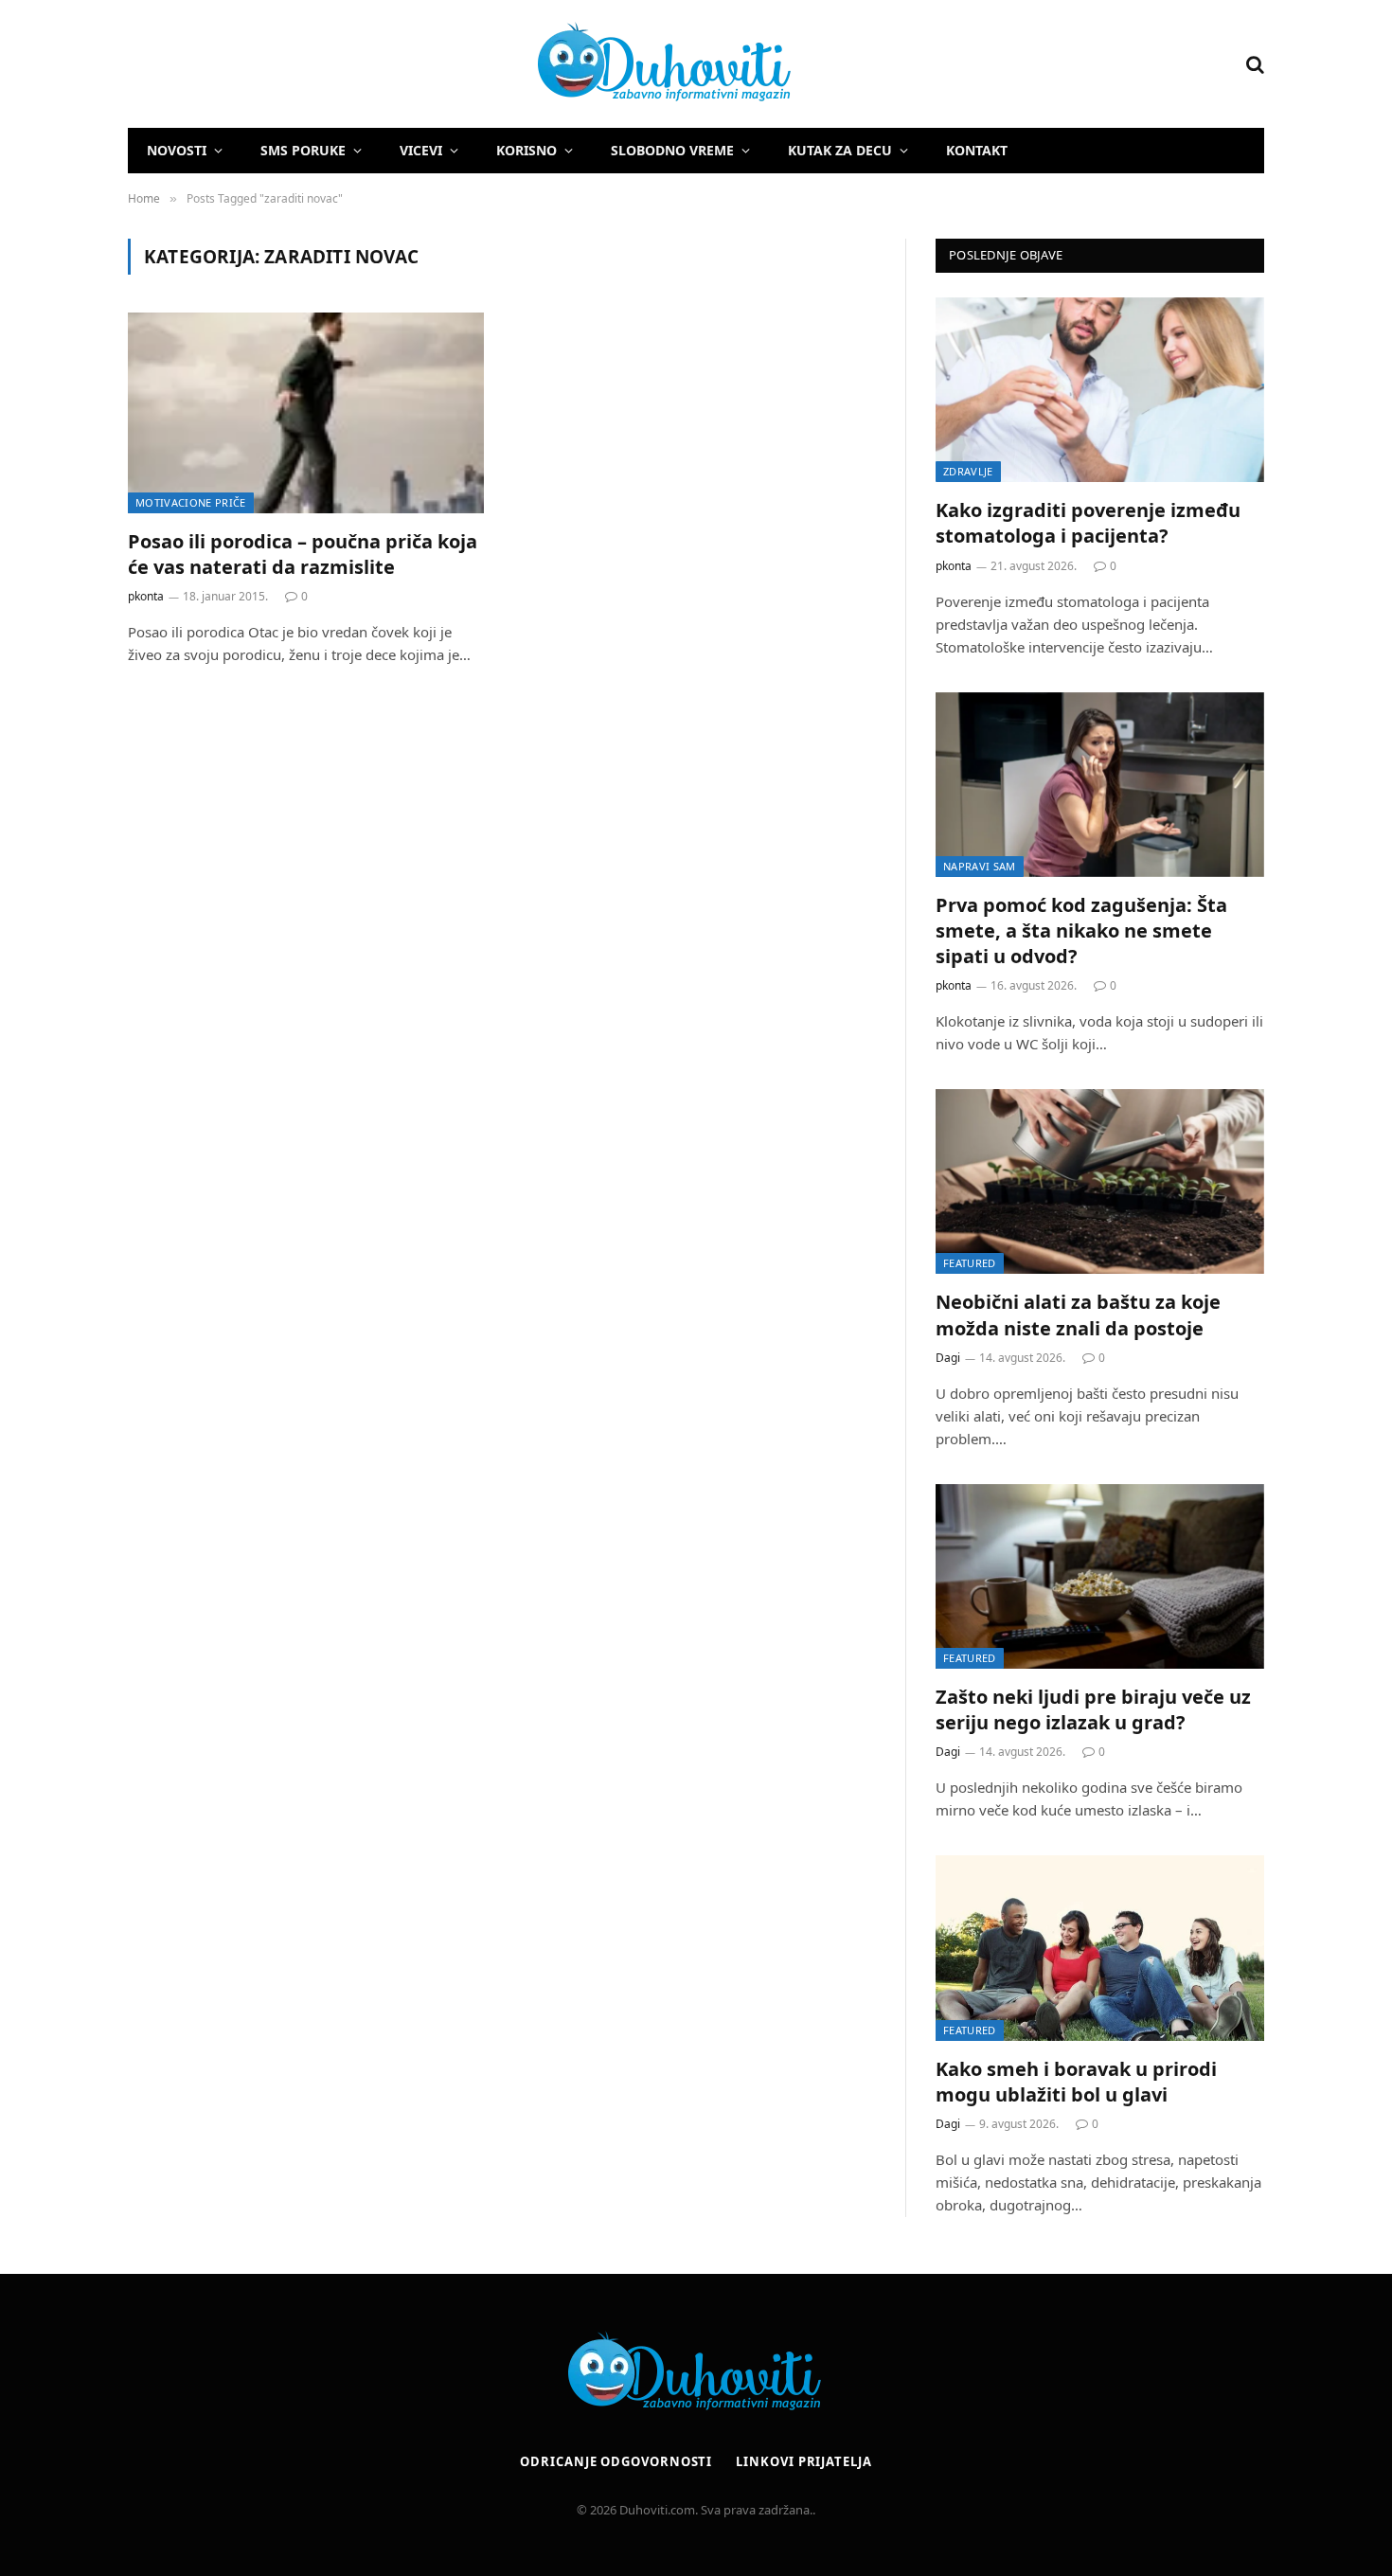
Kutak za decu (840, 150)
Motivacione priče (191, 502)
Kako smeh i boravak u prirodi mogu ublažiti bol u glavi (1076, 2082)
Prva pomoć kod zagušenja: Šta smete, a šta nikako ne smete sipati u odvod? (1081, 930)
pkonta (146, 596)
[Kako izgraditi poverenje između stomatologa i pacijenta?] (1100, 390)
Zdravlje (968, 471)
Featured (970, 1263)
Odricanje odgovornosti (616, 2461)
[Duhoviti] (461, 64)
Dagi (948, 1358)
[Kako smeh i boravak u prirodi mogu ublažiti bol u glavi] (1100, 1948)
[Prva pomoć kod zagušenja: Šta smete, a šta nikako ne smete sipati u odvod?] (1100, 785)
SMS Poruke (303, 150)
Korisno (526, 150)
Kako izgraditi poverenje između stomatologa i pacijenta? (1088, 523)
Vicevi (421, 150)
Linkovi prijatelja (803, 2461)
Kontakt (977, 150)
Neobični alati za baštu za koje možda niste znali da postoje (1078, 1315)
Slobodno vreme (672, 150)
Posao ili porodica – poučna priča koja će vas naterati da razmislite (303, 554)
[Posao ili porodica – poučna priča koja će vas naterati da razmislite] (306, 413)
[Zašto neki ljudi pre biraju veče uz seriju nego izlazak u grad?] (1100, 1576)
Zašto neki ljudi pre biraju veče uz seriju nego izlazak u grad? (1093, 1709)
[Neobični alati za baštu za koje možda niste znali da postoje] (1100, 1181)
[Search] (1253, 64)
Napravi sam (980, 866)
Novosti (177, 150)
